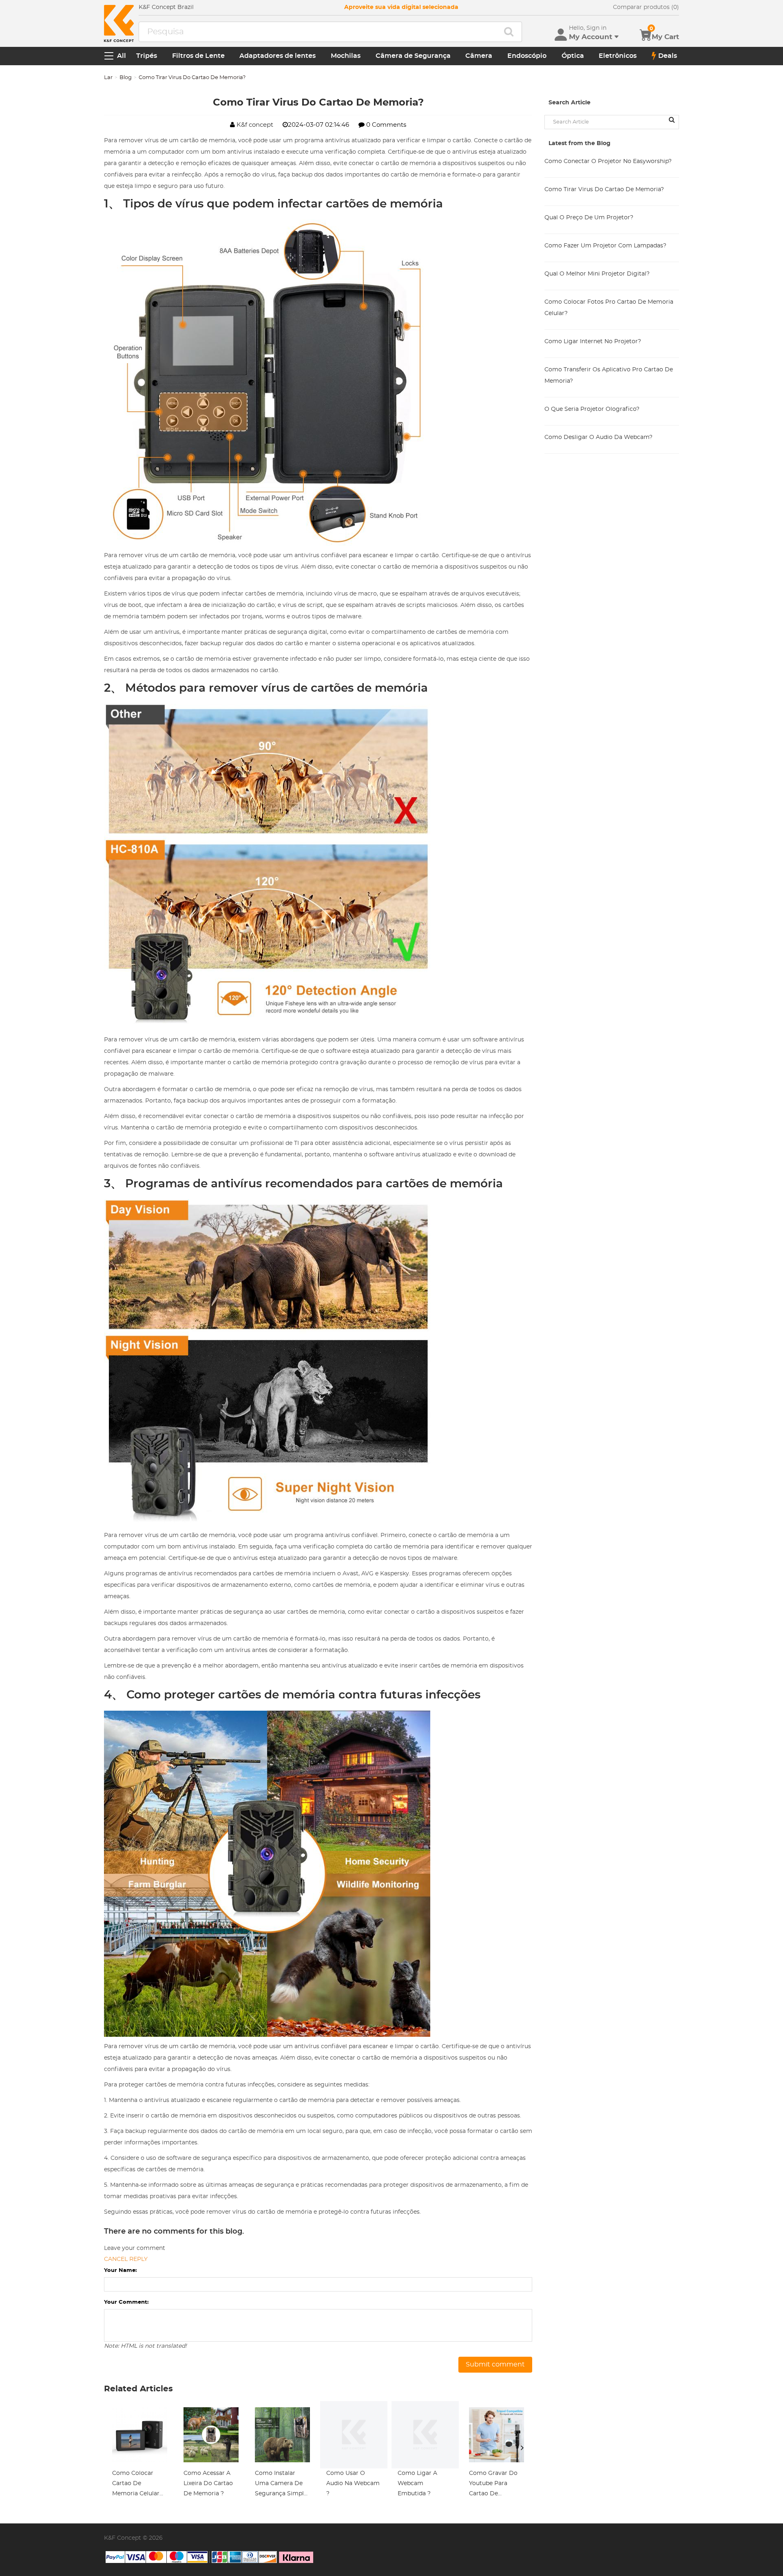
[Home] (119, 23)
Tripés (147, 56)
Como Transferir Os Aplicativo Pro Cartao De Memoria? (609, 375)
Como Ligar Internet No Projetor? (593, 342)
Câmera (479, 56)
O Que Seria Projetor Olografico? (592, 409)
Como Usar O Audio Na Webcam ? (353, 2483)
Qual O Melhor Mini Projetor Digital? (597, 274)
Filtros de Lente (198, 56)
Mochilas (346, 56)
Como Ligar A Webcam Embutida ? (417, 2483)
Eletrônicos (618, 56)
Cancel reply (126, 2259)
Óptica (573, 56)
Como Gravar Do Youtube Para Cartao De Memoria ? (493, 2485)
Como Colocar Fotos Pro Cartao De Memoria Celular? (609, 308)
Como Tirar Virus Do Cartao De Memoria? (604, 190)
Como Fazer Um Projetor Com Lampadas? (605, 246)
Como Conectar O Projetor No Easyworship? (608, 161)
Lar (108, 78)
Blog (126, 78)
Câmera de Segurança (413, 56)
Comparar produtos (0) (646, 7)
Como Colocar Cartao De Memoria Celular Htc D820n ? (136, 2485)
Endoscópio (527, 56)
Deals (668, 56)
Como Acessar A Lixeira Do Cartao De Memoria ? (208, 2483)
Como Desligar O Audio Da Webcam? (598, 437)
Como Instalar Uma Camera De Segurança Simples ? (282, 2485)
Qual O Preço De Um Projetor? (589, 218)
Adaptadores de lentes (278, 56)
